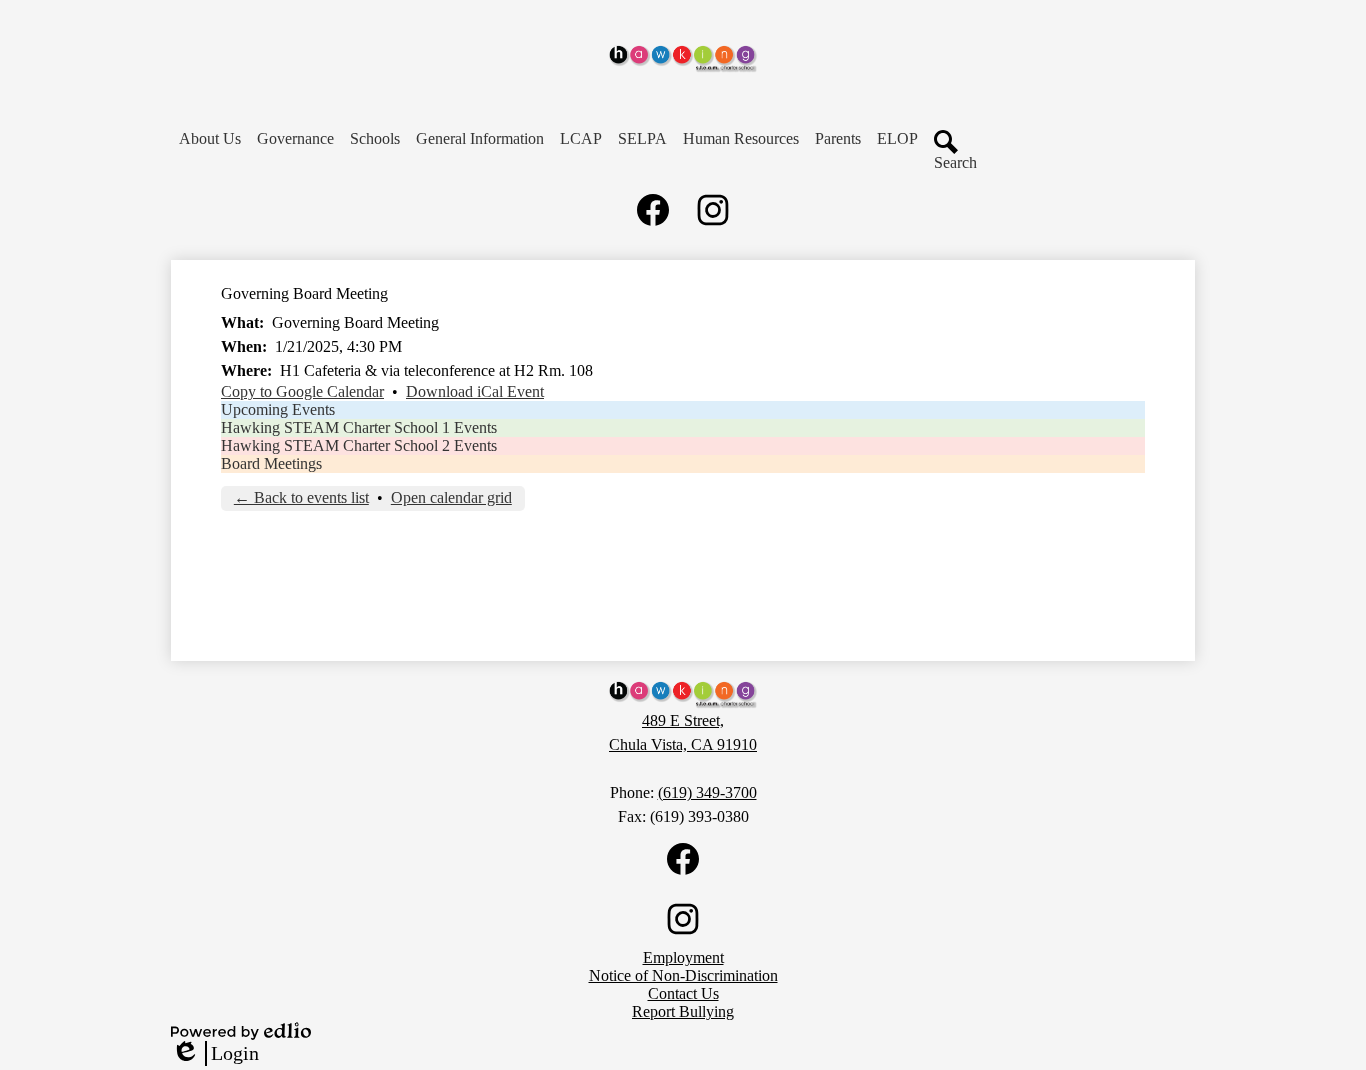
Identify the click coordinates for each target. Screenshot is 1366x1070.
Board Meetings (271, 463)
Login (215, 1054)
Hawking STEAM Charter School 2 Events (359, 445)
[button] (210, 139)
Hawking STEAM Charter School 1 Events (359, 427)
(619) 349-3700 (707, 792)
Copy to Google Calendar (302, 391)
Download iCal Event (475, 391)
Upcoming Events (278, 409)
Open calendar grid (451, 497)
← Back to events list (301, 497)
